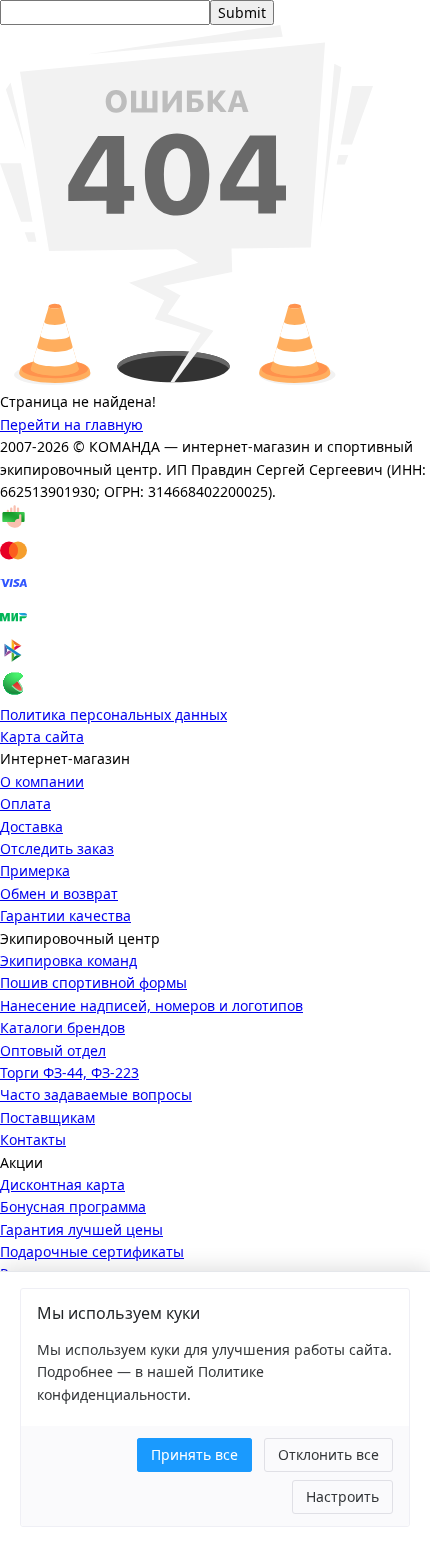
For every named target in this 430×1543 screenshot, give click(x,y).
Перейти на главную (71, 424)
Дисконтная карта (62, 1184)
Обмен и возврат (59, 893)
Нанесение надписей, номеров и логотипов (151, 1005)
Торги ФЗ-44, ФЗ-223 (69, 1072)
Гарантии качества (65, 915)
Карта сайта (42, 736)
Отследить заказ (57, 848)
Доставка (31, 826)
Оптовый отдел (53, 1050)
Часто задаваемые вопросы (96, 1094)
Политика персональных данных (113, 714)
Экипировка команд (68, 960)
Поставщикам (47, 1117)
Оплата (25, 803)
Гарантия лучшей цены (81, 1229)
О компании (42, 781)
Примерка (35, 870)
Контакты (33, 1139)
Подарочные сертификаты (92, 1251)
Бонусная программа (73, 1206)
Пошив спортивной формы (93, 982)
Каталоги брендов (62, 1027)
